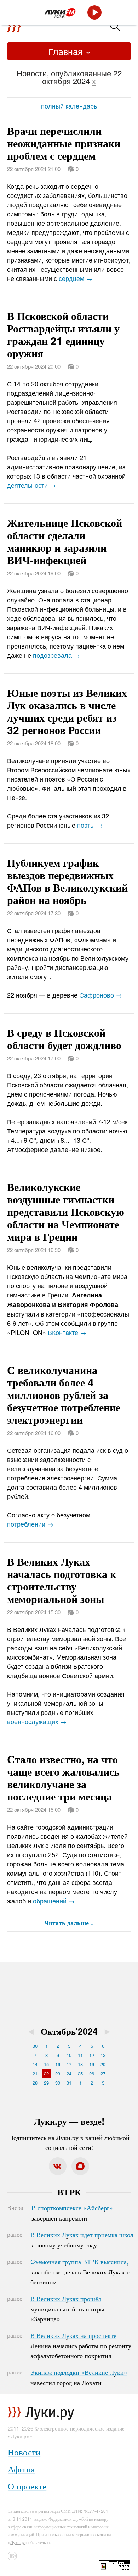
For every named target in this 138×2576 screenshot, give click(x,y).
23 (58, 2073)
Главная (67, 51)
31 (69, 2083)
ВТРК (69, 2192)
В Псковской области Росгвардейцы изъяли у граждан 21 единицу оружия (63, 334)
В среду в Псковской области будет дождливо (64, 1038)
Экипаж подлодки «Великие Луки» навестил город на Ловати (79, 2377)
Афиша (21, 2469)
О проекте (27, 2486)
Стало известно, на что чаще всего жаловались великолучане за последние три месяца (63, 1777)
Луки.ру (18, 2542)
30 (35, 2046)
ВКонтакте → (67, 1332)
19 (92, 2064)
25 (80, 2073)
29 (46, 2083)
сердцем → (76, 278)
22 (46, 2073)
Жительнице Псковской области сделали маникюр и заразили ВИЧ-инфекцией (65, 541)
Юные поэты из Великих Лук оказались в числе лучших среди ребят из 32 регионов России (67, 711)
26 (92, 2073)
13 (103, 2055)
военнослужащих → (37, 1721)
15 (46, 2064)
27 (103, 2073)
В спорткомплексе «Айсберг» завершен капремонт (72, 2213)
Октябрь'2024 (69, 2031)
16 (58, 2064)
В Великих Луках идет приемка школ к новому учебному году (82, 2240)
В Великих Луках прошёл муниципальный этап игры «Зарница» (67, 2309)
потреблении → (30, 1524)
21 (35, 2073)
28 (35, 2083)
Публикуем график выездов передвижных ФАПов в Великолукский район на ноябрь (67, 881)
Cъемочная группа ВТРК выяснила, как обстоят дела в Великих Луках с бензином (80, 2272)
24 (69, 2073)
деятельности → (31, 485)
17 (69, 2064)
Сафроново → (101, 995)
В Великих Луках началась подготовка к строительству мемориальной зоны (62, 1580)
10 (69, 2055)
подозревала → (56, 655)
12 (92, 2055)
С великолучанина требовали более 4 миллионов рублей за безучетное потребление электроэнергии (64, 1394)
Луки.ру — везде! (69, 2121)
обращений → (54, 1901)
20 (103, 2064)
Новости (24, 2452)
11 (80, 2055)
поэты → (90, 825)
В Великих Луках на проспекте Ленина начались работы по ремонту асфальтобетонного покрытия (81, 2345)
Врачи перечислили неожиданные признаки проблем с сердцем (64, 143)
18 (80, 2064)
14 (35, 2064)
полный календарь (69, 106)
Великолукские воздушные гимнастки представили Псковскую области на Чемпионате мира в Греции (66, 1211)
